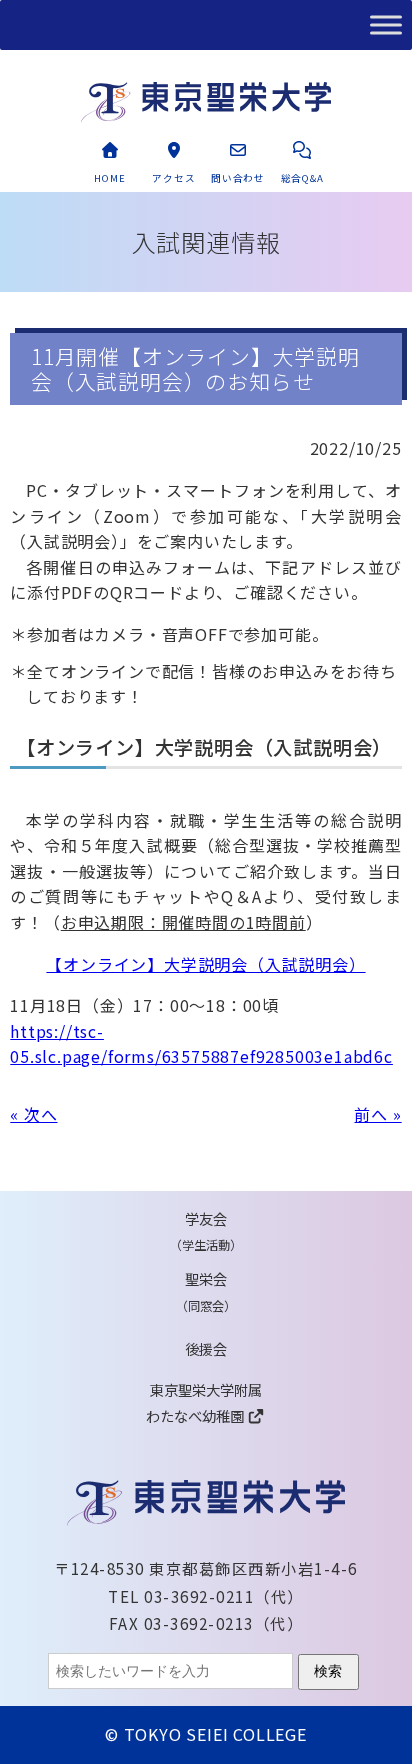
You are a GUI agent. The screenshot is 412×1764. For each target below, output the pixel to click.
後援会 (206, 1348)
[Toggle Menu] (386, 24)
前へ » (377, 1114)
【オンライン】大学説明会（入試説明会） (205, 964)
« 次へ (33, 1114)
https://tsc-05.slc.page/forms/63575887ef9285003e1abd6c (201, 1044)
